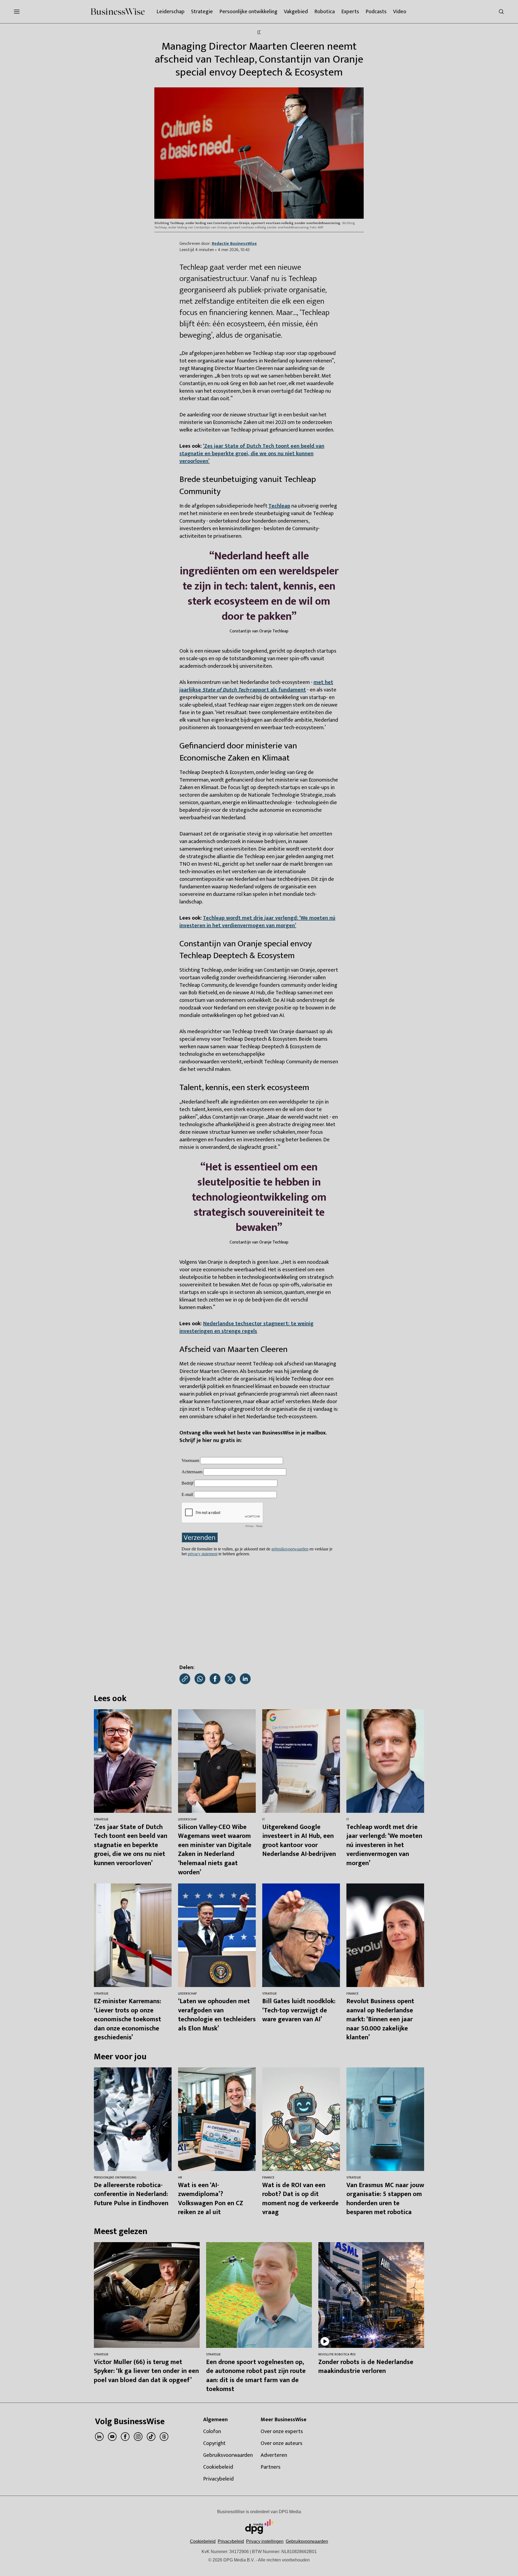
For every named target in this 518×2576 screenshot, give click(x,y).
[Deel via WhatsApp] (200, 1679)
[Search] (501, 12)
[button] (265, 2541)
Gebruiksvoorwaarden (307, 2541)
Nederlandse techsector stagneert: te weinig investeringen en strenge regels (246, 1327)
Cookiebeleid (203, 2541)
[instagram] (138, 2437)
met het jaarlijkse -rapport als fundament (256, 686)
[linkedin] (99, 2437)
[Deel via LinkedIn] (245, 1679)
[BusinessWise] (118, 12)
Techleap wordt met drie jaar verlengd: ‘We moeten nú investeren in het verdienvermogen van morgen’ (257, 922)
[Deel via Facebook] (215, 1679)
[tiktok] (151, 2437)
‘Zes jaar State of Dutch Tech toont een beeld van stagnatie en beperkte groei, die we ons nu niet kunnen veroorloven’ (252, 454)
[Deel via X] (230, 1679)
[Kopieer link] (185, 1679)
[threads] (164, 2437)
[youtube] (112, 2437)
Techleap (279, 506)
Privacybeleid (231, 2541)
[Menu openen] (17, 12)
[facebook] (125, 2437)
